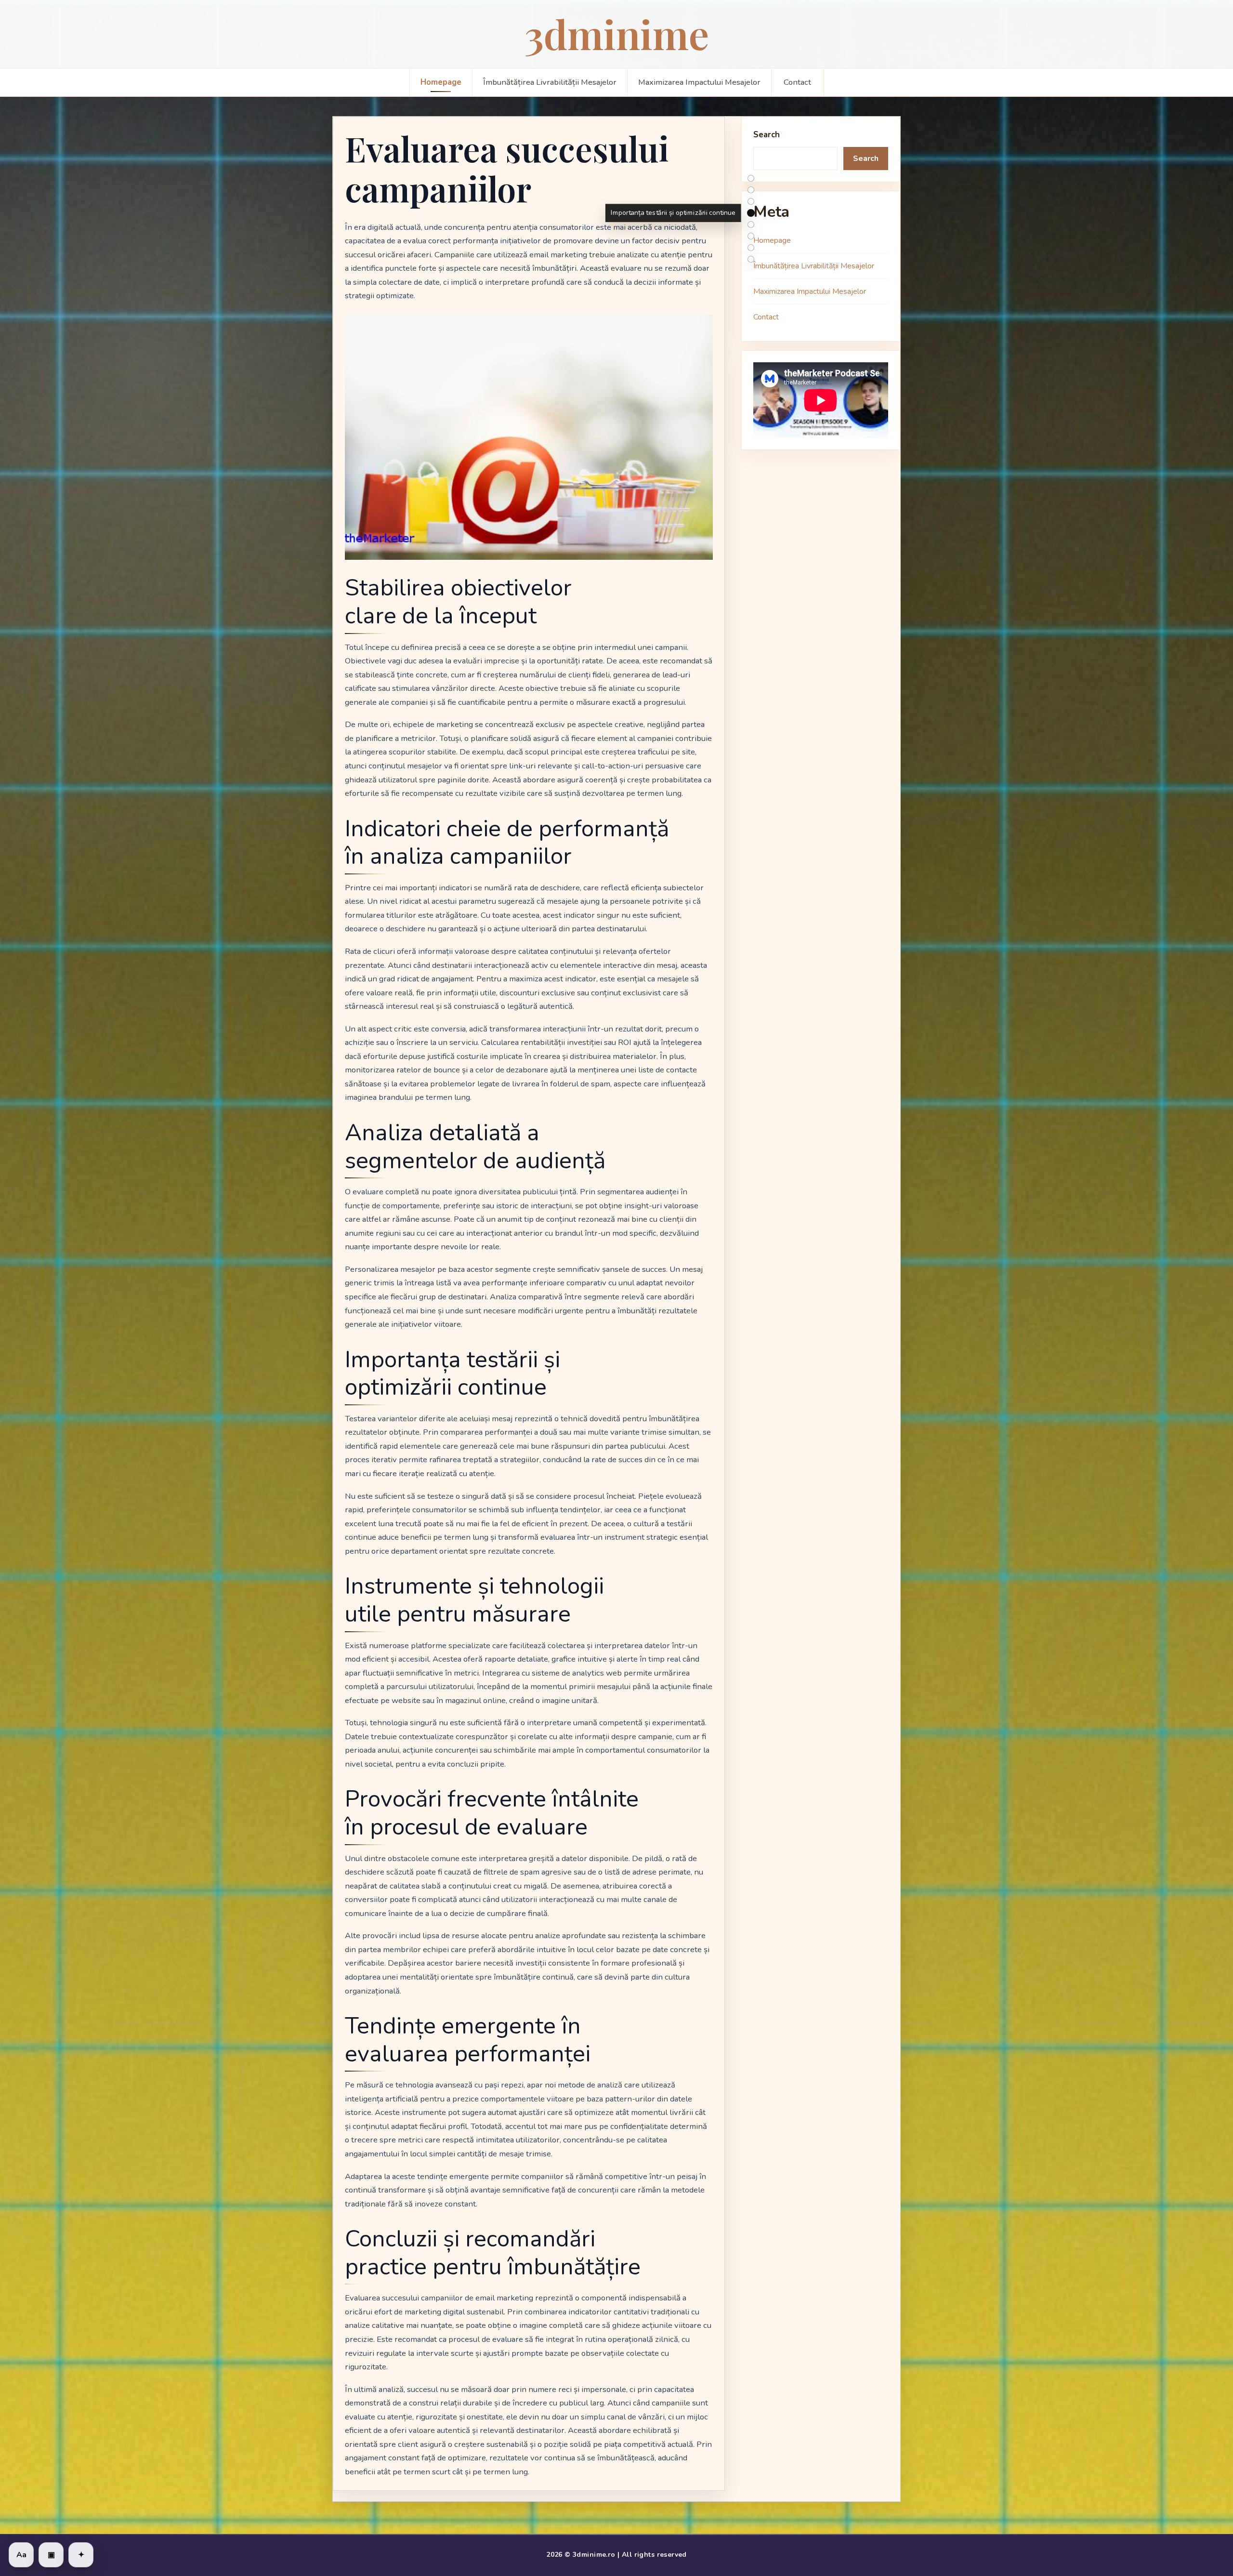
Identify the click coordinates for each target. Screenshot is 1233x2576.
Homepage (441, 82)
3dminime (617, 33)
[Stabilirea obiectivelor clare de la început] (751, 178)
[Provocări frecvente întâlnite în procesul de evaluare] (751, 236)
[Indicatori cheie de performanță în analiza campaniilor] (751, 190)
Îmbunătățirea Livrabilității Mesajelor (550, 82)
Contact (797, 82)
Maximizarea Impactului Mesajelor (699, 82)
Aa (21, 2555)
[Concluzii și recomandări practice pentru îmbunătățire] (751, 259)
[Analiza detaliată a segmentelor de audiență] (751, 201)
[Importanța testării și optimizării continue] (751, 213)
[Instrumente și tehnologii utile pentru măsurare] (751, 225)
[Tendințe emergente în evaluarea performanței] (751, 248)
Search (767, 135)
